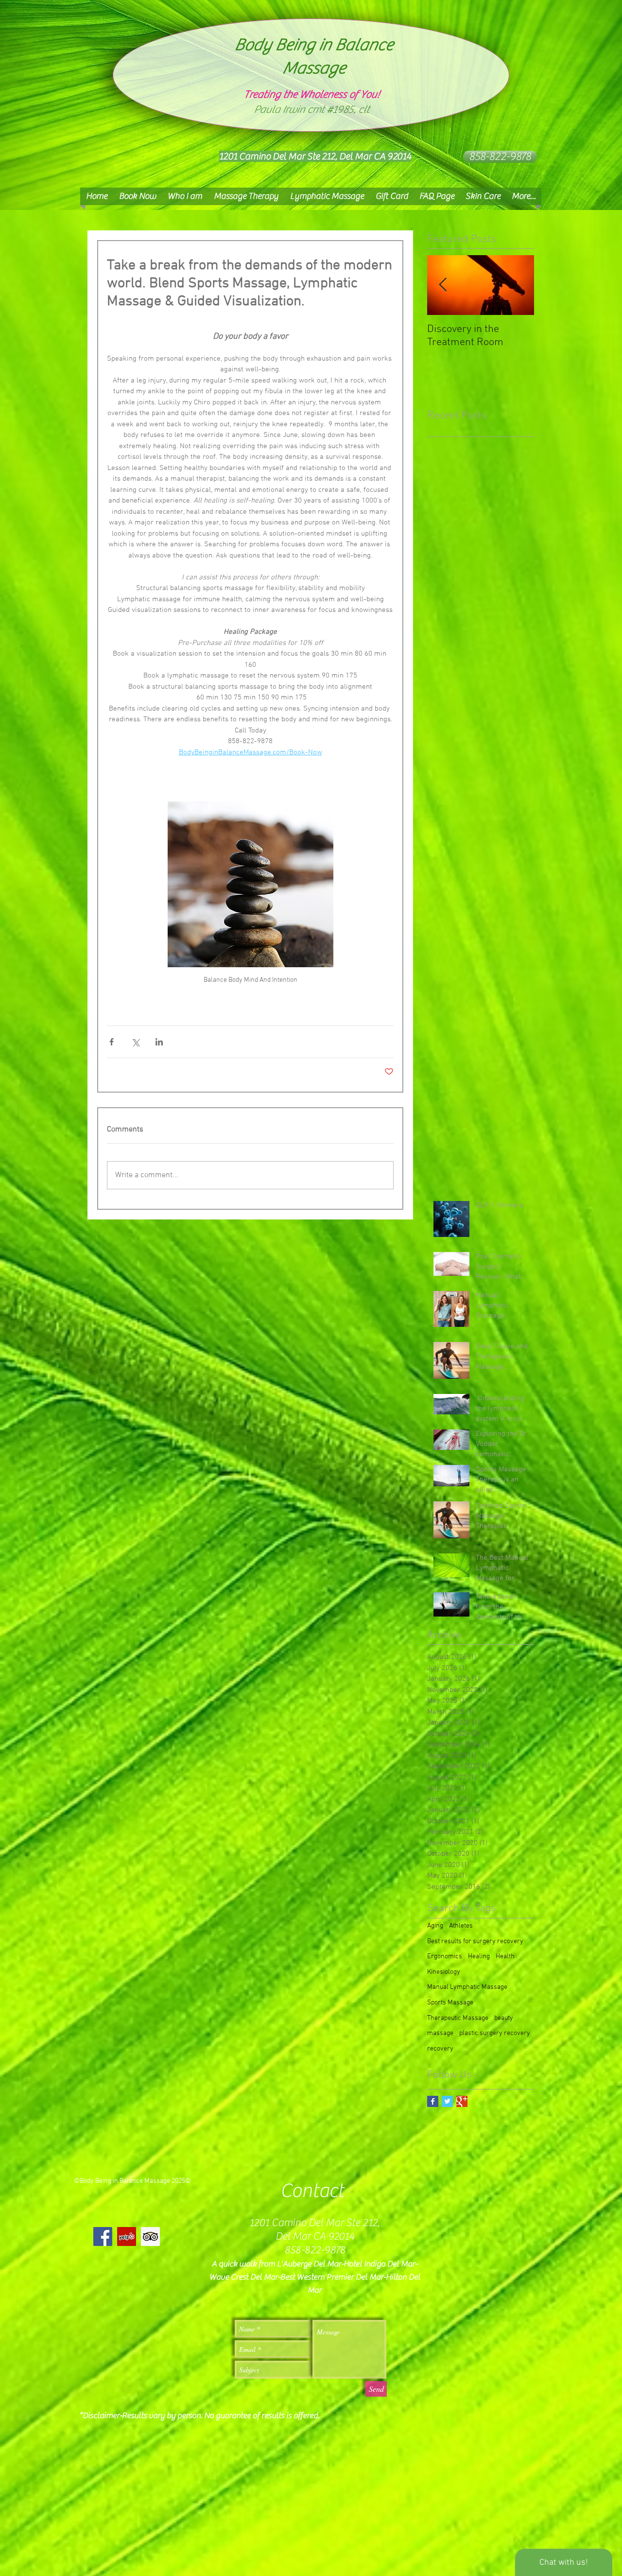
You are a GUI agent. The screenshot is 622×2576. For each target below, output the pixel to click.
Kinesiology (444, 1972)
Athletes (461, 1926)
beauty (504, 2018)
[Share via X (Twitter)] (135, 1042)
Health (505, 1957)
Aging (435, 1926)
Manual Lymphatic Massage (467, 1987)
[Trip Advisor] (150, 2237)
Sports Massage (450, 2003)
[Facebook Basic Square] (433, 2101)
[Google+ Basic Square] (462, 2101)
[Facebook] (103, 2237)
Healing (479, 1957)
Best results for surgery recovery (475, 1941)
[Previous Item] (443, 285)
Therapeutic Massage (458, 2018)
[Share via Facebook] (112, 1042)
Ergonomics (445, 1957)
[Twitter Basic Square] (447, 2101)
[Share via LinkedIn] (159, 1042)
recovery (440, 2049)
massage (440, 2033)
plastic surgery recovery (495, 2033)
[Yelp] (127, 2237)
